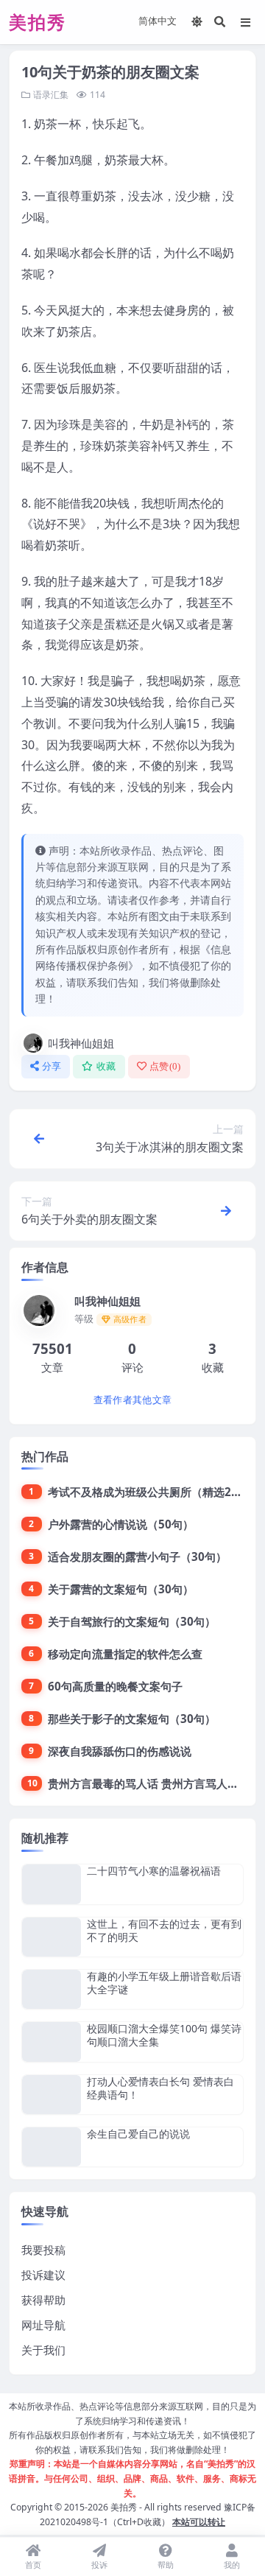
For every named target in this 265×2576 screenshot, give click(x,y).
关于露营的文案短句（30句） (121, 1589)
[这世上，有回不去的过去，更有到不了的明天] (52, 1937)
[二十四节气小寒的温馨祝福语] (52, 1884)
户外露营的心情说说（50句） (121, 1524)
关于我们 (43, 2350)
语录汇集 (51, 95)
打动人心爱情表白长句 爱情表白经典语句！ (160, 2088)
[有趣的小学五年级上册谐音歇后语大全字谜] (52, 1989)
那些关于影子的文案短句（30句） (132, 1719)
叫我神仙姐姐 (81, 1043)
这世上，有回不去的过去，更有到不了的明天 (164, 1930)
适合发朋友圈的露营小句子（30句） (137, 1557)
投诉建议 (43, 2275)
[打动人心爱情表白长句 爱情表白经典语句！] (52, 2095)
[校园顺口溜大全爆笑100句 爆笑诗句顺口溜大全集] (52, 2042)
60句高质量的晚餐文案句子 (115, 1686)
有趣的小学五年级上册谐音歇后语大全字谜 (164, 1983)
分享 (52, 1066)
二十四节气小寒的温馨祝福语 (154, 1871)
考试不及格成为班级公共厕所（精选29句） (154, 1492)
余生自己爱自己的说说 (138, 2134)
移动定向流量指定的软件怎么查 (125, 1654)
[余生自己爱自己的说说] (52, 2147)
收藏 (106, 1066)
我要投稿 (43, 2250)
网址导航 (43, 2325)
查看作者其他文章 (132, 1400)
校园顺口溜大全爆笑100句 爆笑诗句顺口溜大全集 (164, 2035)
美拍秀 (124, 2507)
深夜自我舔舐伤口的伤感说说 (120, 1751)
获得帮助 (43, 2300)
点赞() (165, 1066)
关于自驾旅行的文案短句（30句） (132, 1621)
